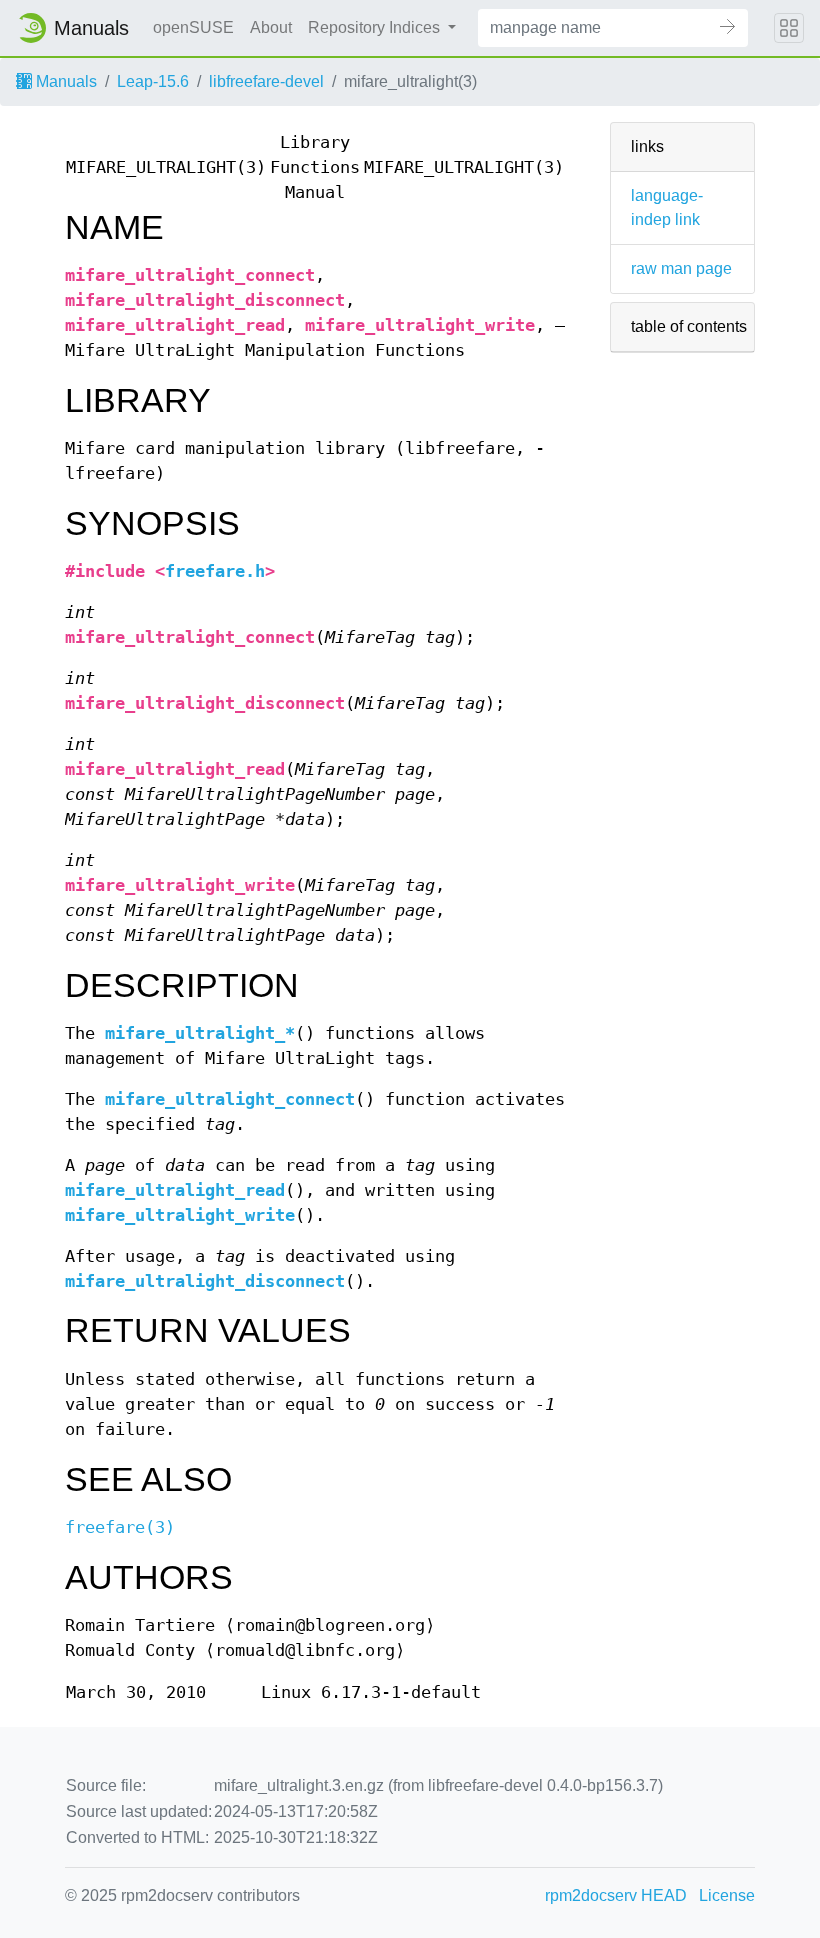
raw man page (681, 268)
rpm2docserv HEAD (616, 1895)
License (727, 1895)
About (271, 27)
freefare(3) (120, 1527)
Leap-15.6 (153, 81)
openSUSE (193, 27)
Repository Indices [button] (376, 27)
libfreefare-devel (266, 81)
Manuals (64, 81)
